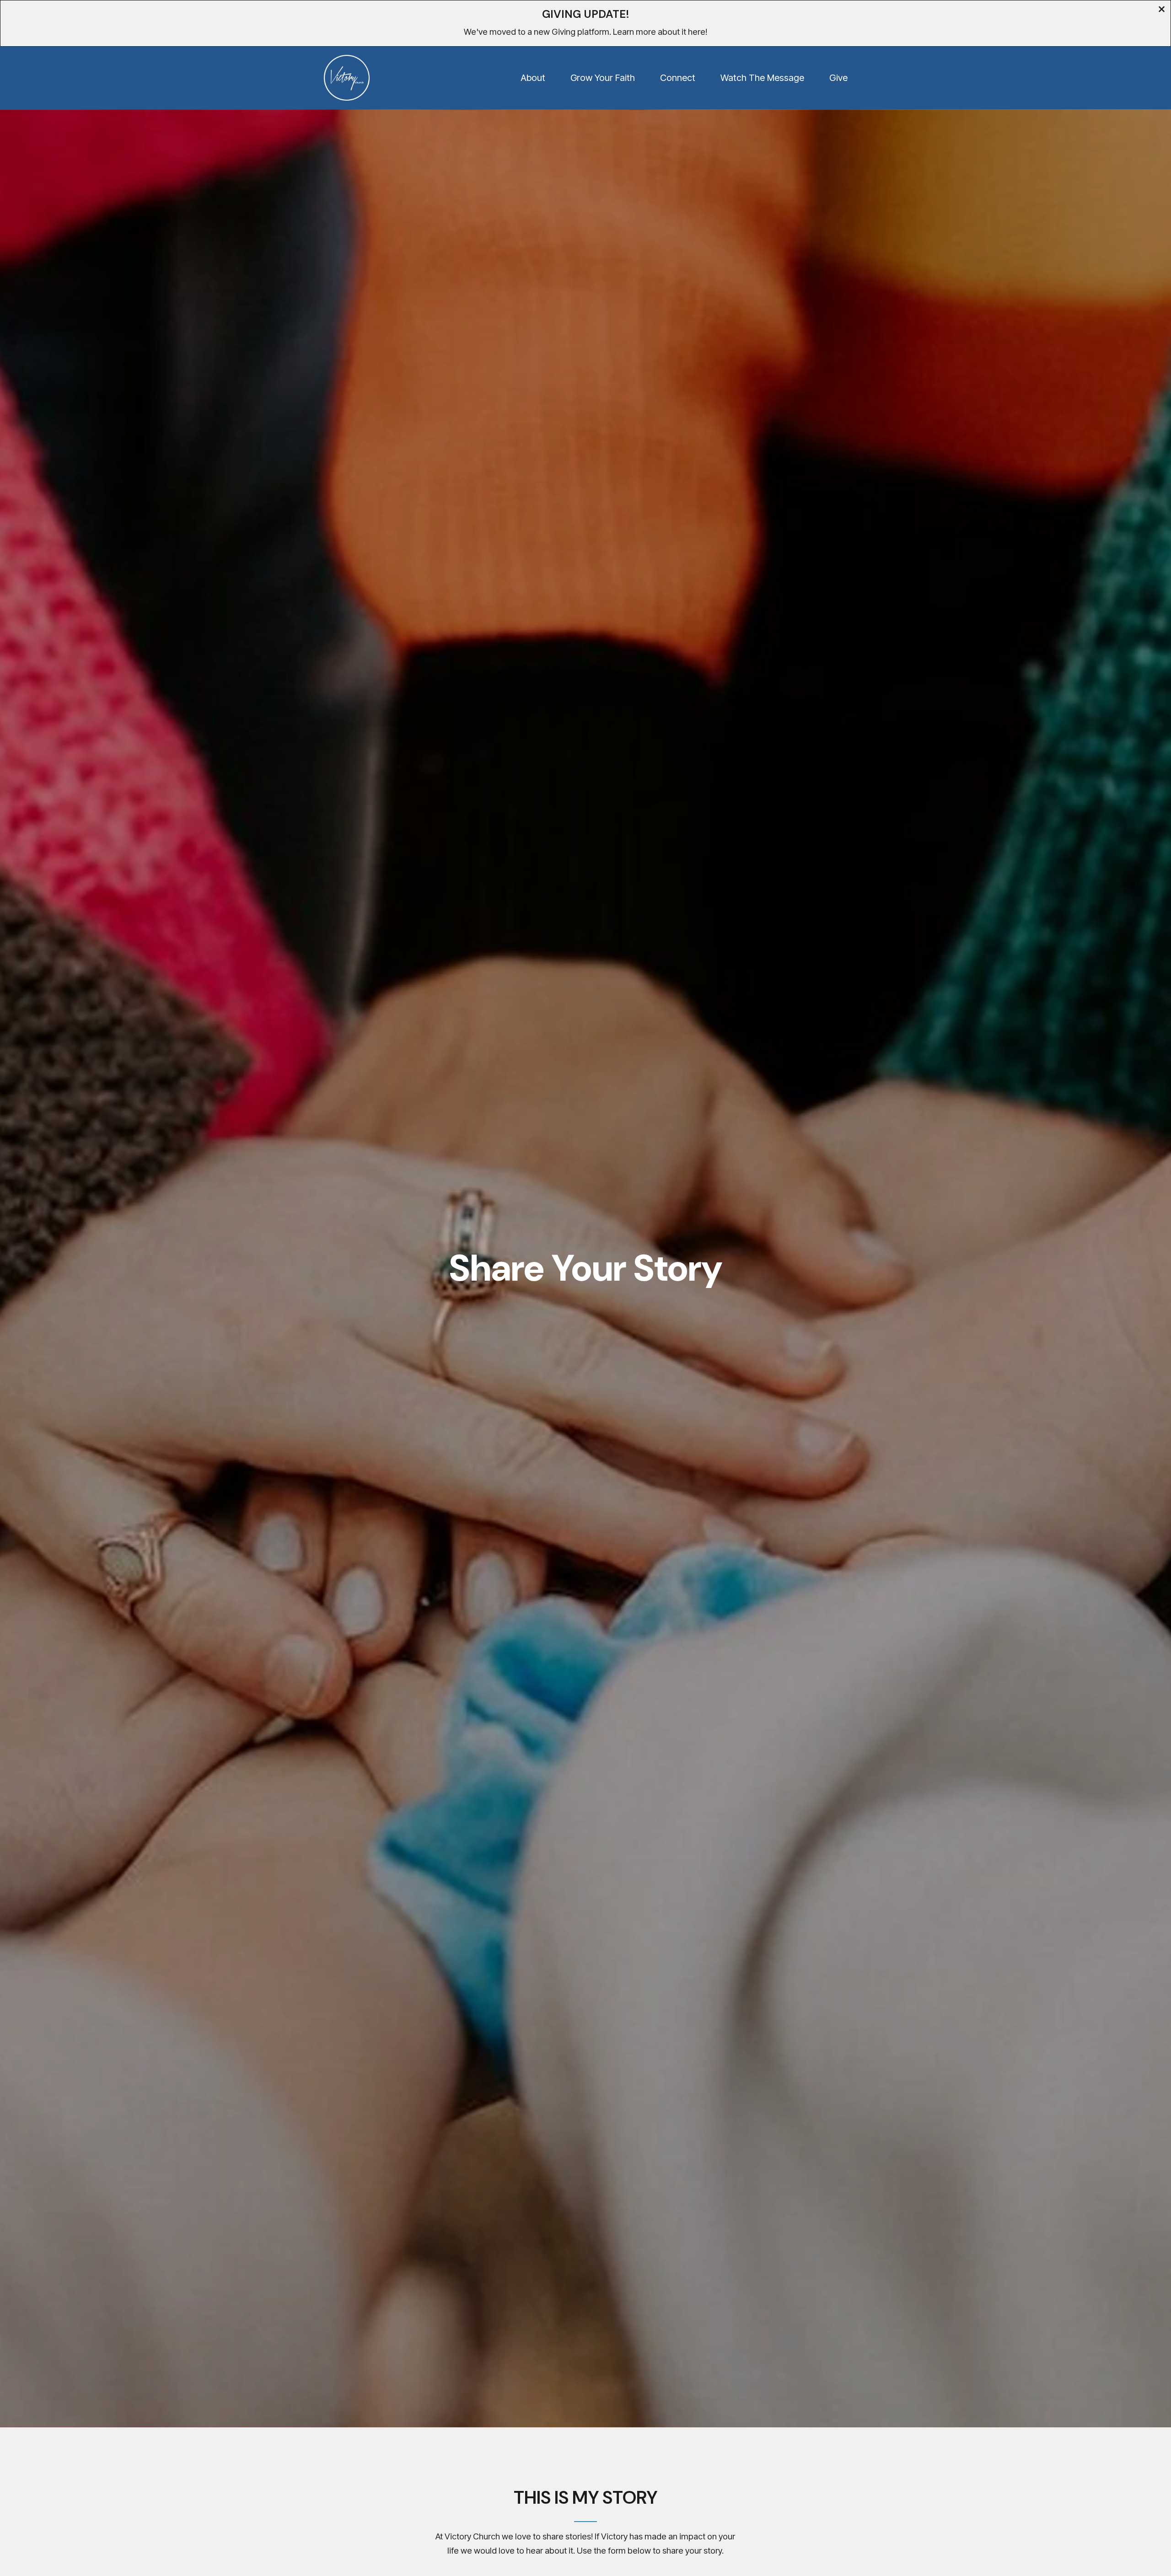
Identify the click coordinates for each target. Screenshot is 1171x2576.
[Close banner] (1162, 10)
